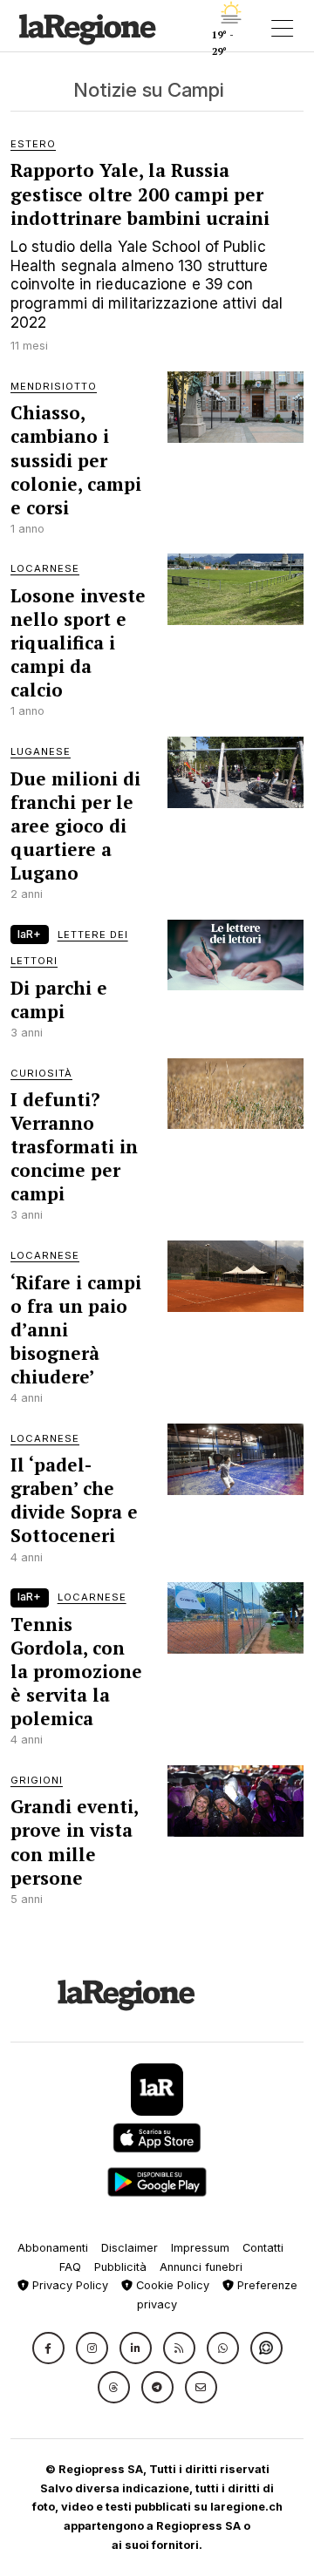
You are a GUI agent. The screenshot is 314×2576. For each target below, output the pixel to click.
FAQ (70, 2267)
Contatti (263, 2248)
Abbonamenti (53, 2248)
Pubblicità (120, 2267)
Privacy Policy (68, 2285)
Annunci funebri (201, 2267)
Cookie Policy (171, 2285)
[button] (48, 2348)
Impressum (200, 2248)
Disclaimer (130, 2248)
